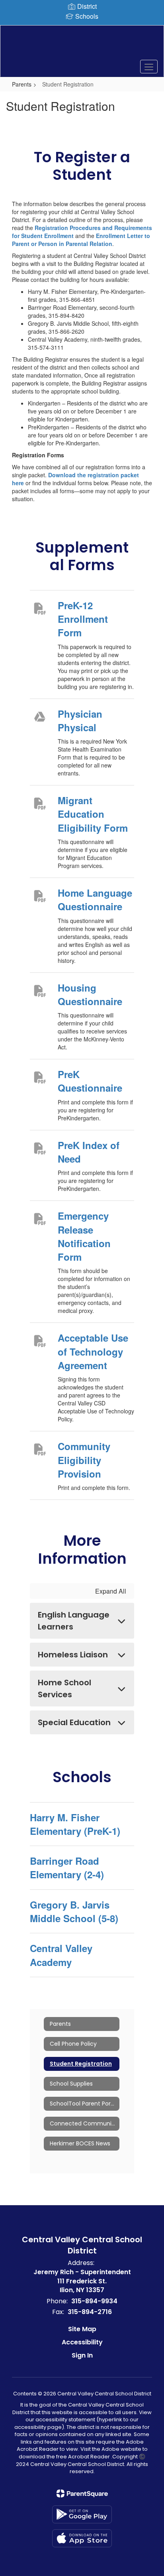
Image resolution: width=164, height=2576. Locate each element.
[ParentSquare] (82, 2493)
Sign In (82, 2355)
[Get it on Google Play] (82, 2514)
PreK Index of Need (89, 1152)
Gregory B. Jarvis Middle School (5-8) (74, 1911)
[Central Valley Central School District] (82, 45)
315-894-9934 (94, 2301)
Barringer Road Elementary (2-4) (67, 1868)
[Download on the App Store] (82, 2538)
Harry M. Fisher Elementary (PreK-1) (75, 1824)
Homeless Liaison (73, 1655)
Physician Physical (80, 720)
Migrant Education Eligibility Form (93, 814)
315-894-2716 (90, 2312)
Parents (22, 84)
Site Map (82, 2329)
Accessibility (82, 2342)
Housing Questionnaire (90, 994)
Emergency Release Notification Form (84, 1236)
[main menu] (149, 67)
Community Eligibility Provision (84, 1460)
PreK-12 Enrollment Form (83, 619)
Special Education (74, 1722)
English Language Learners (74, 1621)
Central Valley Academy (61, 1955)
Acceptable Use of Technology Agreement (93, 1351)
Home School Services (64, 1688)
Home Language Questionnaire (95, 899)
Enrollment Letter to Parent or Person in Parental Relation (81, 240)
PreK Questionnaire (90, 1081)
